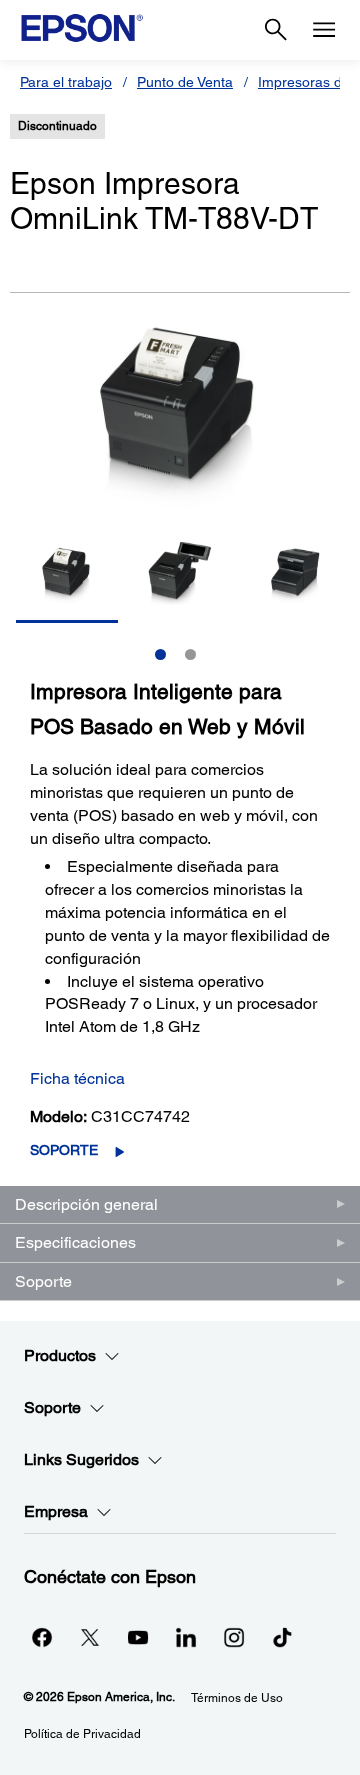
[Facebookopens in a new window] (42, 1637)
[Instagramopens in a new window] (234, 1637)
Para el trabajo (66, 82)
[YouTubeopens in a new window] (138, 1637)
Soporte (64, 1150)
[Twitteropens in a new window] (90, 1637)
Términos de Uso (237, 1698)
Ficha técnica (77, 1078)
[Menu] (324, 30)
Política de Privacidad (82, 1734)
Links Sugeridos (81, 1459)
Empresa (56, 1511)
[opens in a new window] (282, 1637)
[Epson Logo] (82, 28)
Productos (60, 1355)
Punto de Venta (185, 82)
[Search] (276, 30)
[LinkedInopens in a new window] (186, 1637)
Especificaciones (75, 1242)
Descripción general (86, 1204)
